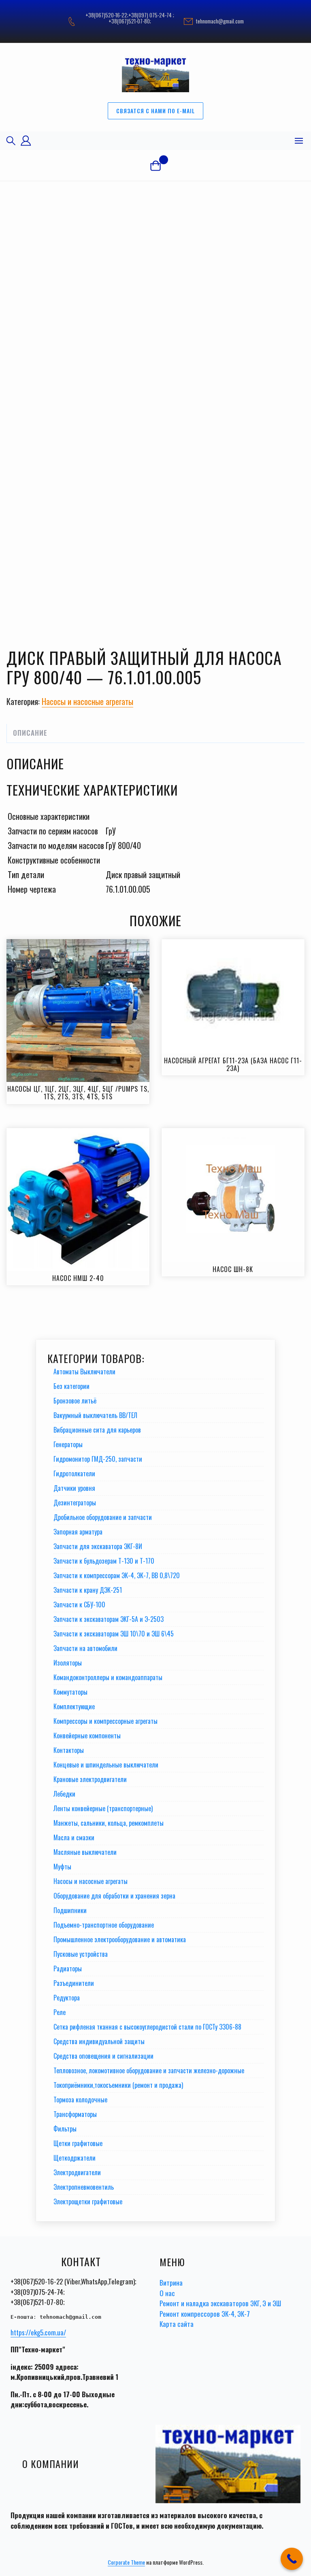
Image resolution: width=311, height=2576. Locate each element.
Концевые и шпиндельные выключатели (106, 1765)
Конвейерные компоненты (87, 1736)
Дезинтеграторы (75, 1503)
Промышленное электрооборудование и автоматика (120, 1939)
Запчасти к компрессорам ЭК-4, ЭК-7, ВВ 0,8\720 (117, 1575)
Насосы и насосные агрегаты (87, 701)
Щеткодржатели (75, 2158)
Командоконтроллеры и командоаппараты (108, 1677)
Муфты (62, 1867)
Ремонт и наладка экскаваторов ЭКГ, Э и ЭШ (220, 2303)
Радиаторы (68, 1969)
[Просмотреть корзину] (155, 165)
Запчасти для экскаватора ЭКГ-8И (98, 1546)
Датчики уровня (74, 1488)
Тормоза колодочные (80, 2100)
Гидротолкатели (74, 1473)
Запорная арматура (78, 1532)
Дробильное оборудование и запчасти (103, 1517)
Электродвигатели (77, 2172)
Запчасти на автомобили (85, 1648)
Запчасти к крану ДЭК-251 (88, 1590)
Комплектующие (74, 1706)
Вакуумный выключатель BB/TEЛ (95, 1415)
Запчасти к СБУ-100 (79, 1604)
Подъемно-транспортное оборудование (104, 1925)
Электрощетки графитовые (88, 2201)
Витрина (171, 2283)
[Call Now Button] (292, 2559)
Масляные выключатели (85, 1852)
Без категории (71, 1386)
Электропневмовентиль (84, 2187)
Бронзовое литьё (75, 1401)
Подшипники (70, 1910)
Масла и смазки (74, 1837)
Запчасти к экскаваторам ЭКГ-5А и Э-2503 (109, 1619)
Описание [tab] (30, 733)
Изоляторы (68, 1663)
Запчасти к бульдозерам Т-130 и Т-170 (104, 1561)
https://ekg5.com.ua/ (38, 2332)
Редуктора (67, 1998)
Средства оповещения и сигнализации (103, 2056)
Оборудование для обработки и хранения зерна (114, 1896)
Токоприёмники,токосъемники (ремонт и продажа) (118, 2085)
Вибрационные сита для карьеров (97, 1430)
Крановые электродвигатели (90, 1779)
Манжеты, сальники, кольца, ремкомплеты (109, 1823)
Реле (60, 2012)
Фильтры (65, 2129)
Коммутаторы (70, 1692)
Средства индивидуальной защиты (99, 2041)
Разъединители (74, 1983)
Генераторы (68, 1444)
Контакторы (69, 1750)
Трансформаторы (75, 2114)
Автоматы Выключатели (84, 1372)
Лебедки (64, 1794)
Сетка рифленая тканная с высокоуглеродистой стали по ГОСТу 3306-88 (147, 2027)
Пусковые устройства (81, 1954)
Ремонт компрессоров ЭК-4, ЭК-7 (205, 2314)
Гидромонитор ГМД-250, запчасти (98, 1459)
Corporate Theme (126, 2562)
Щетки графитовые (78, 2143)
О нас (167, 2293)
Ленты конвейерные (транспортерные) (103, 1808)
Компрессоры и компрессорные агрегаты (105, 1721)
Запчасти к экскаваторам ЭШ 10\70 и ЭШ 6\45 (114, 1634)
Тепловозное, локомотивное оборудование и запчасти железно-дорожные (149, 2070)
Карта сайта (177, 2324)
